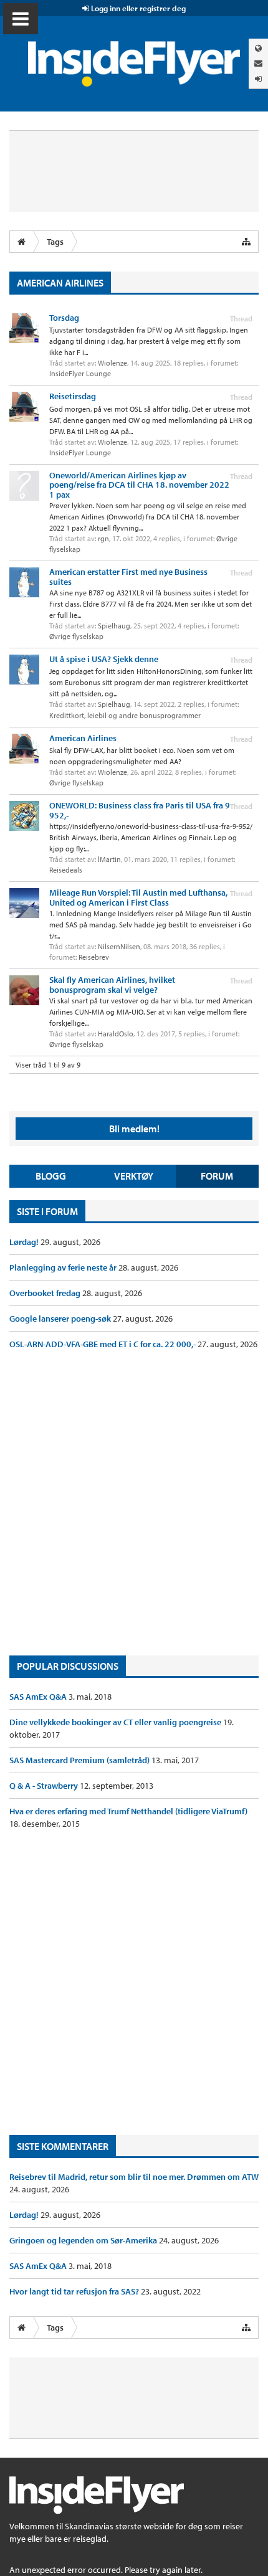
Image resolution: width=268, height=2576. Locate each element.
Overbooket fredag (46, 1293)
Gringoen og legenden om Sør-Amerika (84, 2240)
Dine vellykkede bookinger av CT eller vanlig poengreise (116, 1722)
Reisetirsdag (73, 396)
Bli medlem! (134, 1129)
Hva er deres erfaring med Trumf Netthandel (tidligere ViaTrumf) (128, 1811)
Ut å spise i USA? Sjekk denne (104, 659)
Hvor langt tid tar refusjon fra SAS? (75, 2291)
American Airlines (83, 738)
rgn (103, 538)
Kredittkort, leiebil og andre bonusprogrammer (125, 715)
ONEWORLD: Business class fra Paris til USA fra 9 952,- (140, 810)
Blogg (51, 1176)
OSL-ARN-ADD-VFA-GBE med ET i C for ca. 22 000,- (103, 1344)
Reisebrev (94, 957)
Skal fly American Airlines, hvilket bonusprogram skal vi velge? (112, 984)
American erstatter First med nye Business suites (128, 576)
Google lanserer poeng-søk (61, 1319)
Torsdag (64, 318)
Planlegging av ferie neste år (64, 1267)
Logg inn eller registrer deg (137, 8)
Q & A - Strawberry (45, 1786)
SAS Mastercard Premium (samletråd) (80, 1760)
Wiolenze (112, 363)
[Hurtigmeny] (246, 242)
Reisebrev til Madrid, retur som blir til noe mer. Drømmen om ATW (134, 2177)
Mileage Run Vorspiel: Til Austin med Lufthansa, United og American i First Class (138, 897)
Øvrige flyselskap (76, 636)
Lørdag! (25, 1242)
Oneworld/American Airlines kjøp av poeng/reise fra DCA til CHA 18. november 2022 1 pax (139, 485)
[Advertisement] (134, 1503)
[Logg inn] (258, 79)
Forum (217, 1176)
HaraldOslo (116, 1034)
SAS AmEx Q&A (39, 1697)
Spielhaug (114, 626)
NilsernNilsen (119, 946)
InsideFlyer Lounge (80, 373)
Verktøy (134, 1176)
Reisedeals (66, 870)
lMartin (109, 859)
